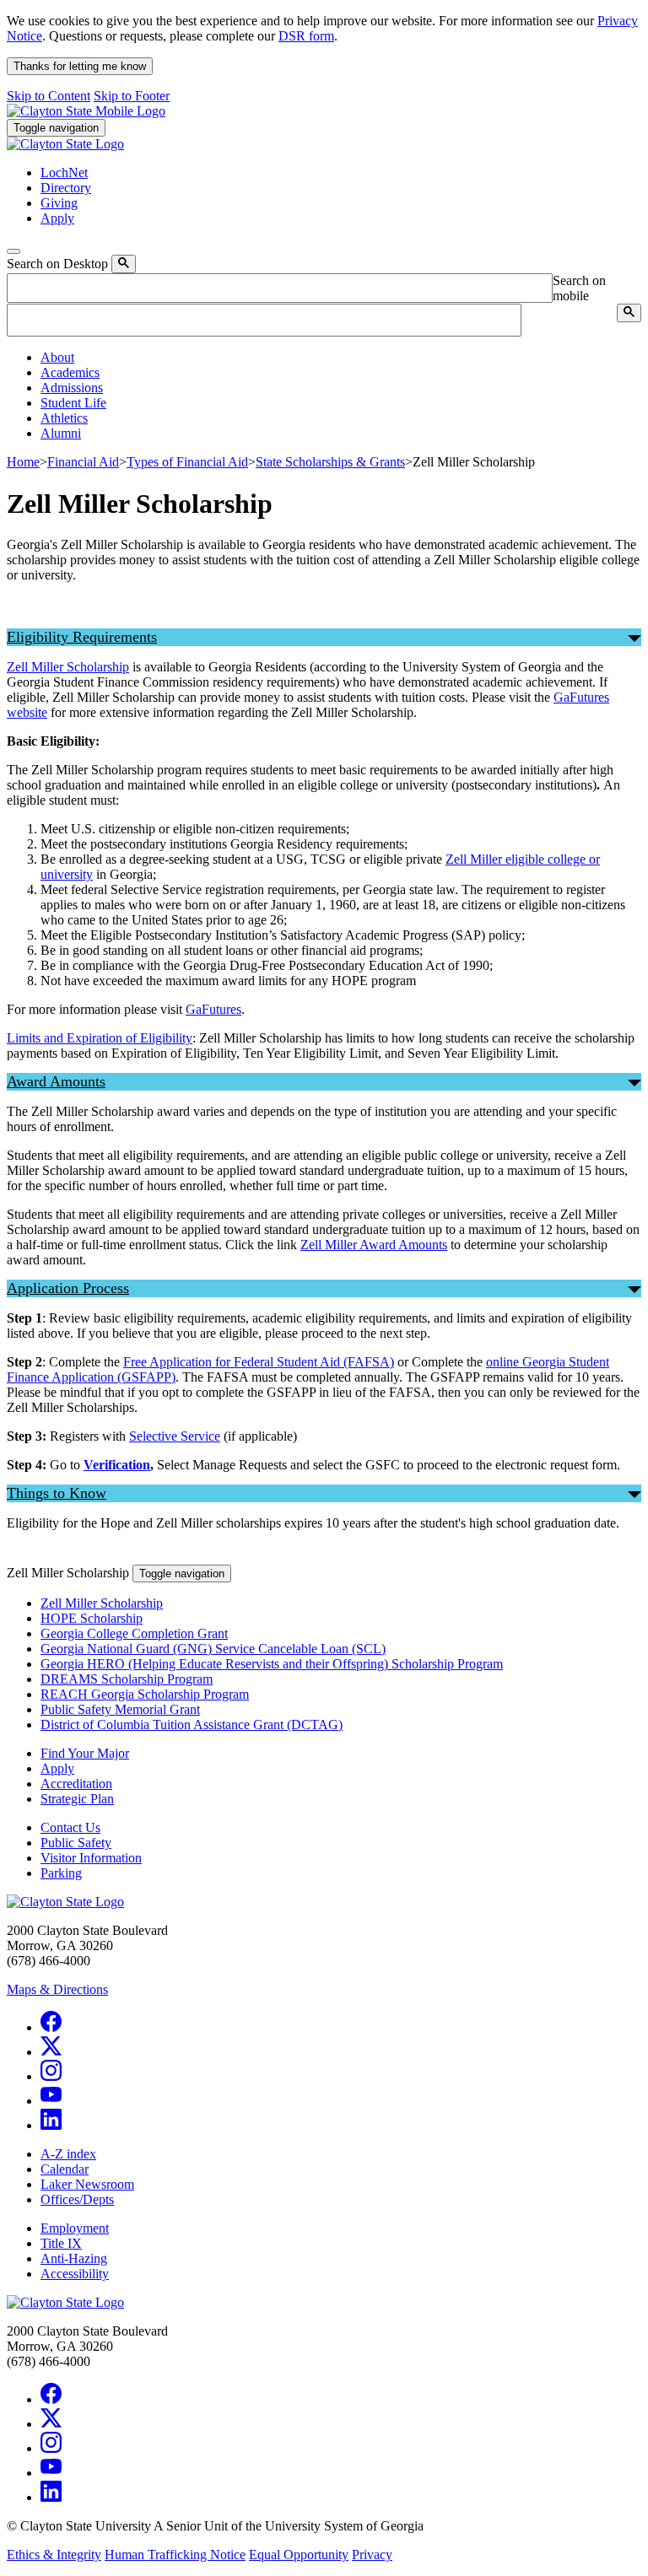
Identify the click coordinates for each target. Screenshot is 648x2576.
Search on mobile (579, 288)
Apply (57, 1768)
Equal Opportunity (299, 2554)
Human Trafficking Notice (175, 2554)
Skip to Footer (132, 96)
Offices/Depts (77, 2199)
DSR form (306, 36)
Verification (117, 1465)
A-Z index (68, 2154)
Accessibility (75, 2274)
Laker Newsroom (87, 2184)
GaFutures (213, 1009)
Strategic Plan (77, 1799)
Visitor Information (91, 1858)
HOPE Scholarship (92, 1618)
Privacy (372, 2554)
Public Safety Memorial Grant (120, 1709)
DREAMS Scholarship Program (127, 1679)
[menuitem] (341, 358)
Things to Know (57, 1493)
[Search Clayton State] (124, 264)
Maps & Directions (57, 1989)
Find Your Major (85, 1753)
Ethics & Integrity (54, 2554)
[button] (57, 357)
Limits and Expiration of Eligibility (100, 1038)
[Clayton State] (86, 111)
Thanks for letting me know (80, 66)
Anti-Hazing (74, 2258)
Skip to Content (49, 96)
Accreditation (76, 1784)
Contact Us (70, 1827)
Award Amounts (56, 1081)
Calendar (65, 2169)
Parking (61, 1873)
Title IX (61, 2243)
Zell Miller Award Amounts (374, 1245)
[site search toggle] (13, 251)
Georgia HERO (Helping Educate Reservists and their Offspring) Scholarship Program (272, 1664)
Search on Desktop (57, 264)
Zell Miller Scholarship (68, 667)
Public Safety (76, 1843)
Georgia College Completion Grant (134, 1633)
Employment (75, 2228)
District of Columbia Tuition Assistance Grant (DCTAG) (192, 1725)
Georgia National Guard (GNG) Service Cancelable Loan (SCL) (213, 1649)
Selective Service (175, 1436)
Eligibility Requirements (82, 637)
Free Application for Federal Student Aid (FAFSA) (259, 1362)
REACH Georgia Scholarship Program (145, 1694)
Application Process (68, 1288)
